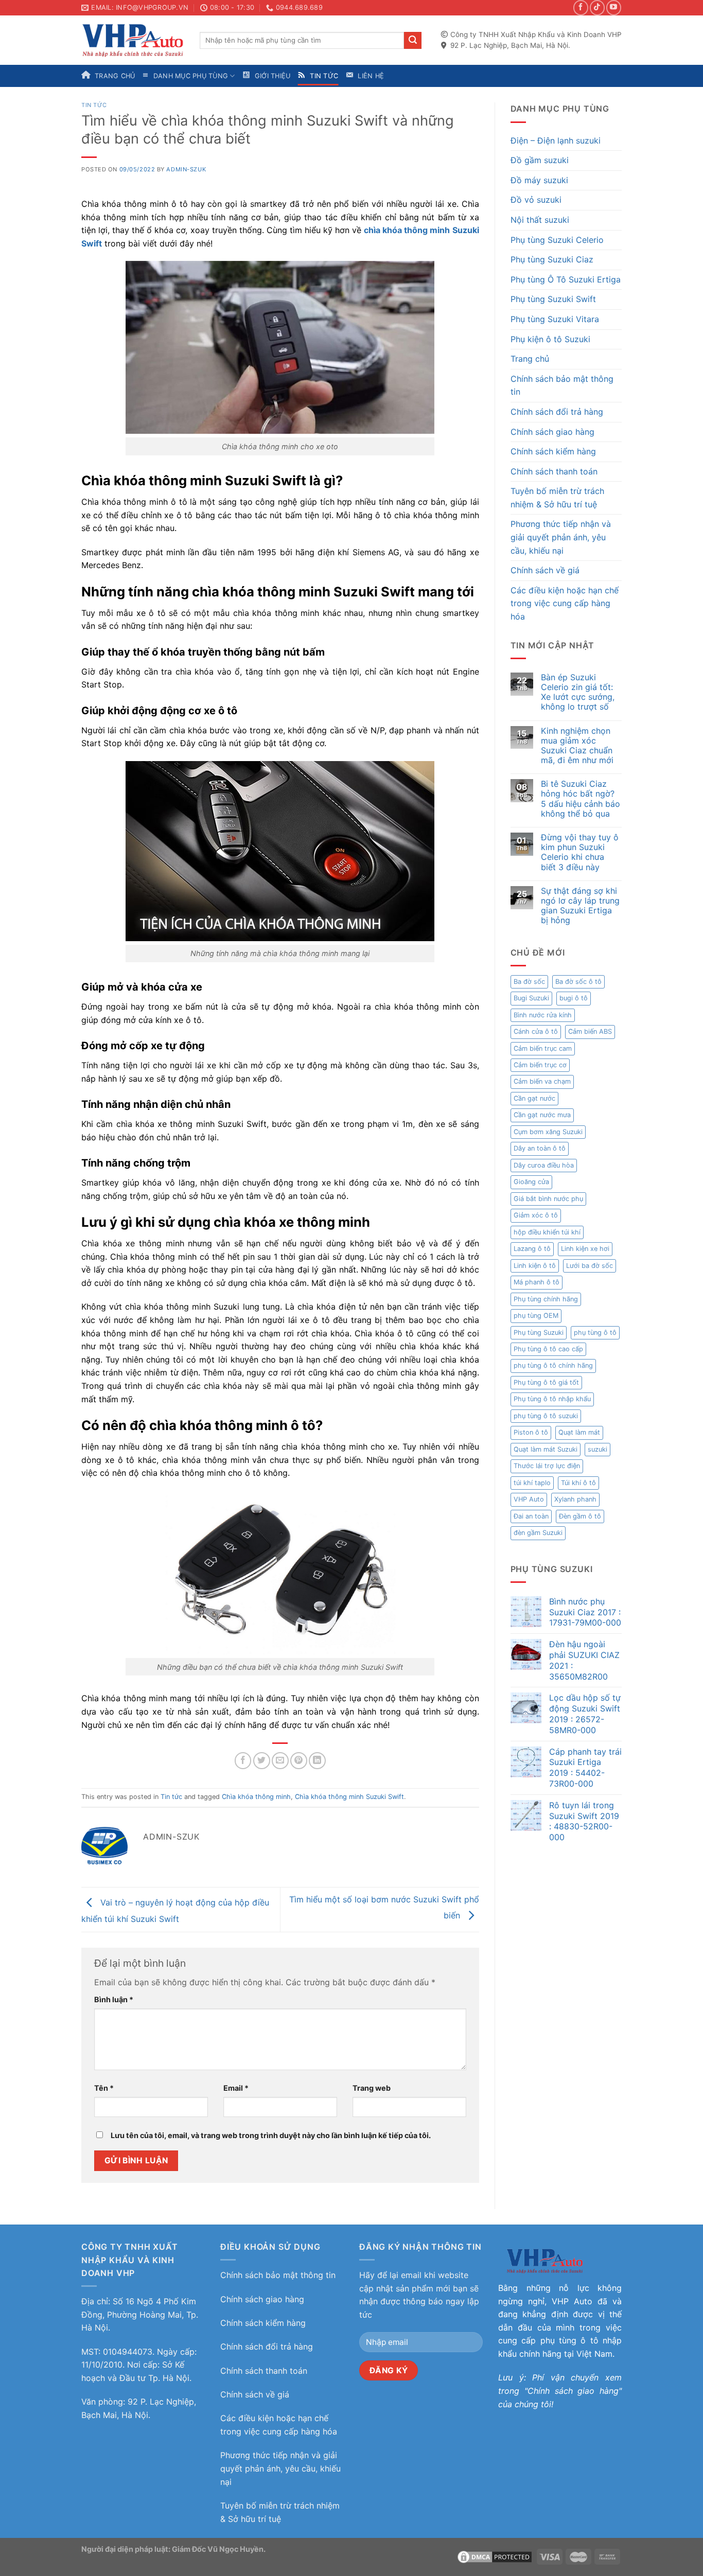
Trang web (372, 2088)
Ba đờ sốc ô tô (578, 982)
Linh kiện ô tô (535, 1266)
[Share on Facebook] (243, 1761)
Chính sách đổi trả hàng (557, 412)
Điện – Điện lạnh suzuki (556, 140)
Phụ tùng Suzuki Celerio (557, 240)
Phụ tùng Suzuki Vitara (555, 319)
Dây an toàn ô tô (540, 1148)
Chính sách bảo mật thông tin (562, 385)
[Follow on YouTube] (614, 7)
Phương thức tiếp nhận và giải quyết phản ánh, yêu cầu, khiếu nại (561, 537)
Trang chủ (530, 359)
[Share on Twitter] (262, 1761)
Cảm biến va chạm (542, 1081)
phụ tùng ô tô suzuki (546, 1416)
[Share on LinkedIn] (317, 1761)
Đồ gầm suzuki (540, 160)
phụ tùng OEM (536, 1316)
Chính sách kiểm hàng (553, 451)
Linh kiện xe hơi (585, 1249)
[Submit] (413, 41)
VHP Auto (529, 1499)
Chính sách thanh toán (554, 471)
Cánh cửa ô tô (536, 1031)
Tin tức (94, 105)
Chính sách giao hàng (552, 432)
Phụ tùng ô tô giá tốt (546, 1382)
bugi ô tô (574, 998)
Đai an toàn (531, 1516)
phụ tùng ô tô (595, 1333)
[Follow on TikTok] (597, 7)
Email (236, 2088)
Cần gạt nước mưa (542, 1115)
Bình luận (114, 1999)
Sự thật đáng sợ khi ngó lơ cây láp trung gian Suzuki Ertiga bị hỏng (580, 906)
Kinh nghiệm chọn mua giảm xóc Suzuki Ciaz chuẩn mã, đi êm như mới (577, 746)
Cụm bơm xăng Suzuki (548, 1132)
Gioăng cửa (531, 1182)
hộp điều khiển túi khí (547, 1232)
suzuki (597, 1449)
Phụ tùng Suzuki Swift (553, 299)
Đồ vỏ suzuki (536, 200)
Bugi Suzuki (531, 998)
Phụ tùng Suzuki (539, 1333)
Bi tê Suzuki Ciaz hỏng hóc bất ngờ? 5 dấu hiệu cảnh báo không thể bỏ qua (581, 799)
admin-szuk (186, 169)
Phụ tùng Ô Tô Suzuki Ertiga (566, 279)
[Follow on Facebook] (581, 7)
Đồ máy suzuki (539, 180)
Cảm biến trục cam (543, 1048)
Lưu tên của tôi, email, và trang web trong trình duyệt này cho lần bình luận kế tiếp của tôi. (271, 2135)
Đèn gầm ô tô (580, 1516)
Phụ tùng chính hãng (546, 1299)
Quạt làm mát (579, 1432)
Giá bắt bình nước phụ (548, 1199)
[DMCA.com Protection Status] (495, 2556)
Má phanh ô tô (537, 1282)
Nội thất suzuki (540, 220)
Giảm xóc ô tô (536, 1215)
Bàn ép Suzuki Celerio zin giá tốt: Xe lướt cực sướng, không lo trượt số (578, 692)
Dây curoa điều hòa (544, 1165)
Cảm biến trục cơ (540, 1065)
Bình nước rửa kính (543, 1015)
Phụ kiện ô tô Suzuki (550, 339)
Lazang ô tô (532, 1249)
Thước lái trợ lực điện (547, 1466)
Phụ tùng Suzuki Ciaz (552, 259)
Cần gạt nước (534, 1098)
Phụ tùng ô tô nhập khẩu (552, 1399)
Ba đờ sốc (529, 982)
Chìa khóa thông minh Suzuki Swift (349, 1797)
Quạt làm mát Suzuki (546, 1449)
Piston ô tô (531, 1432)
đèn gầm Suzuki (538, 1533)
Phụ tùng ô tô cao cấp (548, 1349)
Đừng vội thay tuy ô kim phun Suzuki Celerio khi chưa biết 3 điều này (580, 852)
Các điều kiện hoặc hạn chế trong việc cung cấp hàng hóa (565, 603)
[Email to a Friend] (280, 1761)
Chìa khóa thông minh (256, 1797)
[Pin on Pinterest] (299, 1761)
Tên (104, 2088)
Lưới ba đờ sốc (590, 1266)
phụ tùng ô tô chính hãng (553, 1365)
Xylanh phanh (575, 1499)
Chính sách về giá (545, 570)
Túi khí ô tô (578, 1483)
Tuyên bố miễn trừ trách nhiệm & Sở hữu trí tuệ (557, 498)
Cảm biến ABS (590, 1031)
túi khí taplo (532, 1483)
